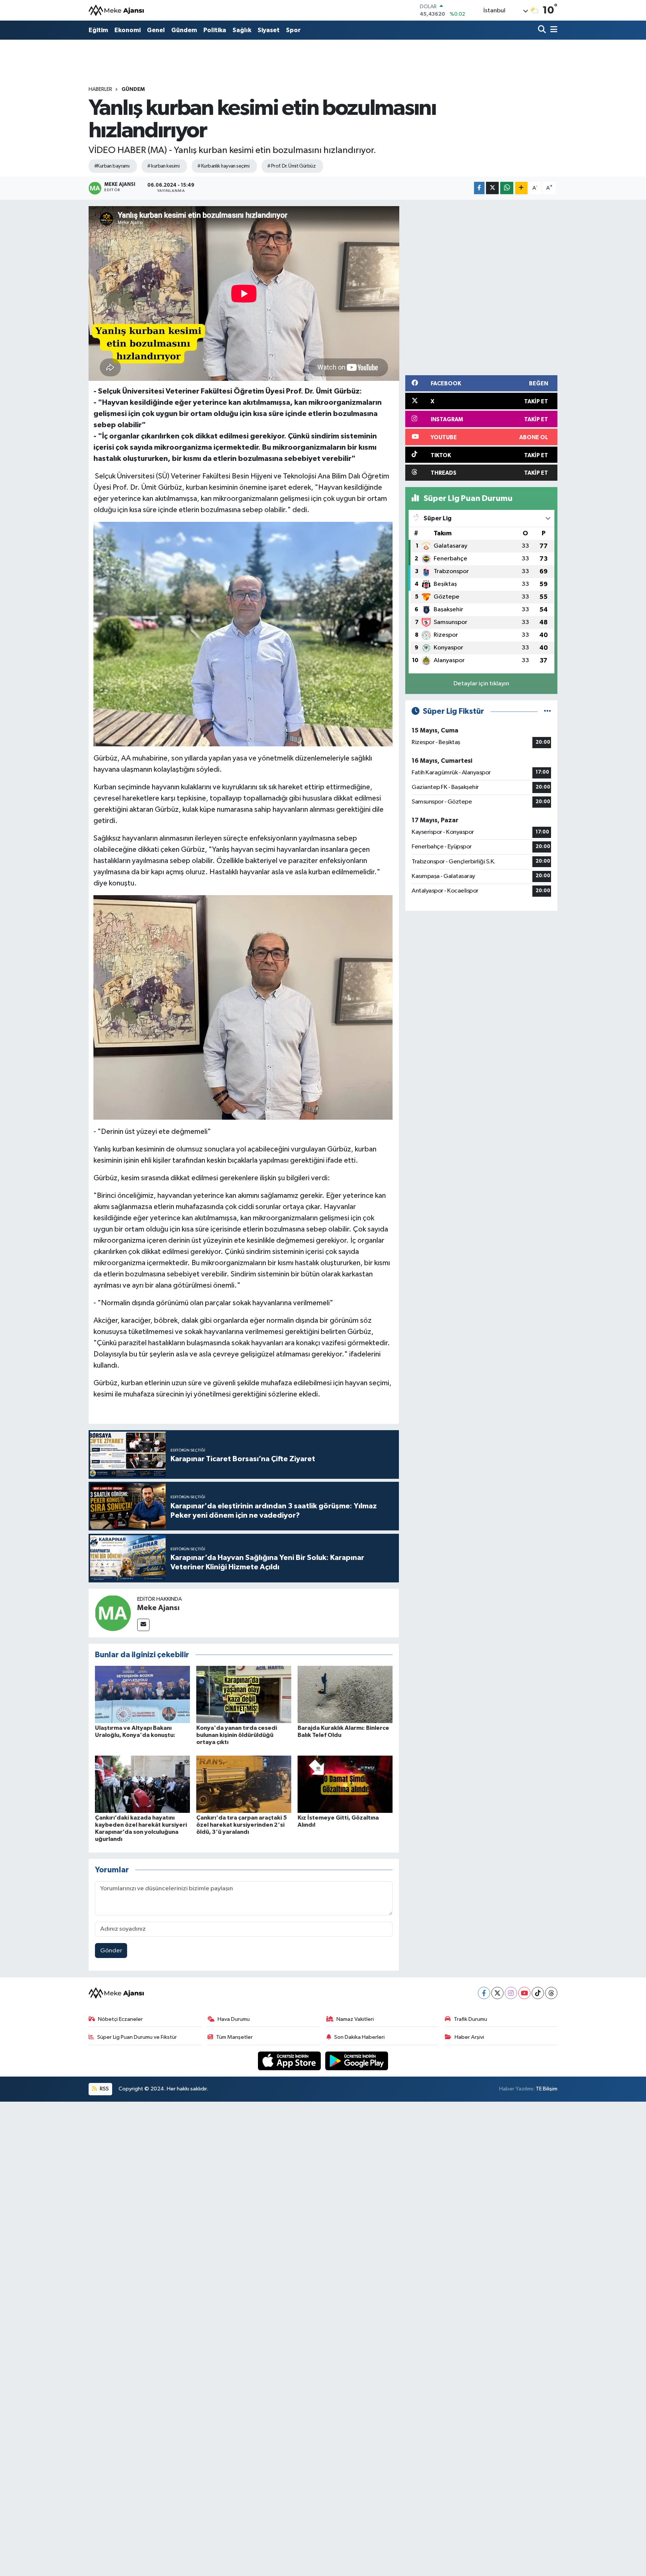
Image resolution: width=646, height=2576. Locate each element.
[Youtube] (524, 1993)
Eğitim (98, 30)
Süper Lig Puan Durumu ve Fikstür (137, 2037)
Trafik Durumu (470, 2019)
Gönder (111, 1951)
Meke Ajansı (158, 1608)
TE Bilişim (547, 2089)
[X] (497, 1993)
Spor (293, 30)
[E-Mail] (143, 1625)
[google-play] (357, 2061)
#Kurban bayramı (112, 166)
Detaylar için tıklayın (481, 684)
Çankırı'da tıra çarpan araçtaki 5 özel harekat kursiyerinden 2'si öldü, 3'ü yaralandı (242, 1825)
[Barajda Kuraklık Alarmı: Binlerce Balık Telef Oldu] (345, 1694)
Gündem (184, 30)
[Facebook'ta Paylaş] (479, 188)
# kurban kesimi (163, 166)
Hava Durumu (234, 2019)
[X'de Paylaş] (492, 188)
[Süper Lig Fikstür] (547, 711)
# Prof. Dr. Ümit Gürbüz (291, 166)
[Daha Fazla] (521, 188)
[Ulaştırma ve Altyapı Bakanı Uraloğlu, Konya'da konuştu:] (142, 1694)
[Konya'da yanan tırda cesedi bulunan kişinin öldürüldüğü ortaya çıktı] (244, 1694)
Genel (156, 30)
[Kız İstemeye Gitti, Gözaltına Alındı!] (345, 1784)
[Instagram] (511, 1993)
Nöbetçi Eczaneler (120, 2019)
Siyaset (269, 30)
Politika (215, 30)
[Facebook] (484, 1993)
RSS (104, 2089)
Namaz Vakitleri (355, 2019)
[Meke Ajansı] (117, 10)
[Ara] (543, 30)
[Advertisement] (485, 286)
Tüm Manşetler (234, 2037)
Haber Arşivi (469, 2037)
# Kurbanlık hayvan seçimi (223, 166)
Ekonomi (127, 30)
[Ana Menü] (553, 30)
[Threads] (551, 1993)
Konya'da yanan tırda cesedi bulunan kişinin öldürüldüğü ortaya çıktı (237, 1735)
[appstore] (290, 2061)
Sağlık (242, 30)
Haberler (100, 89)
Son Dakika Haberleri (359, 2037)
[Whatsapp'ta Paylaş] (507, 188)
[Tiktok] (538, 1993)
